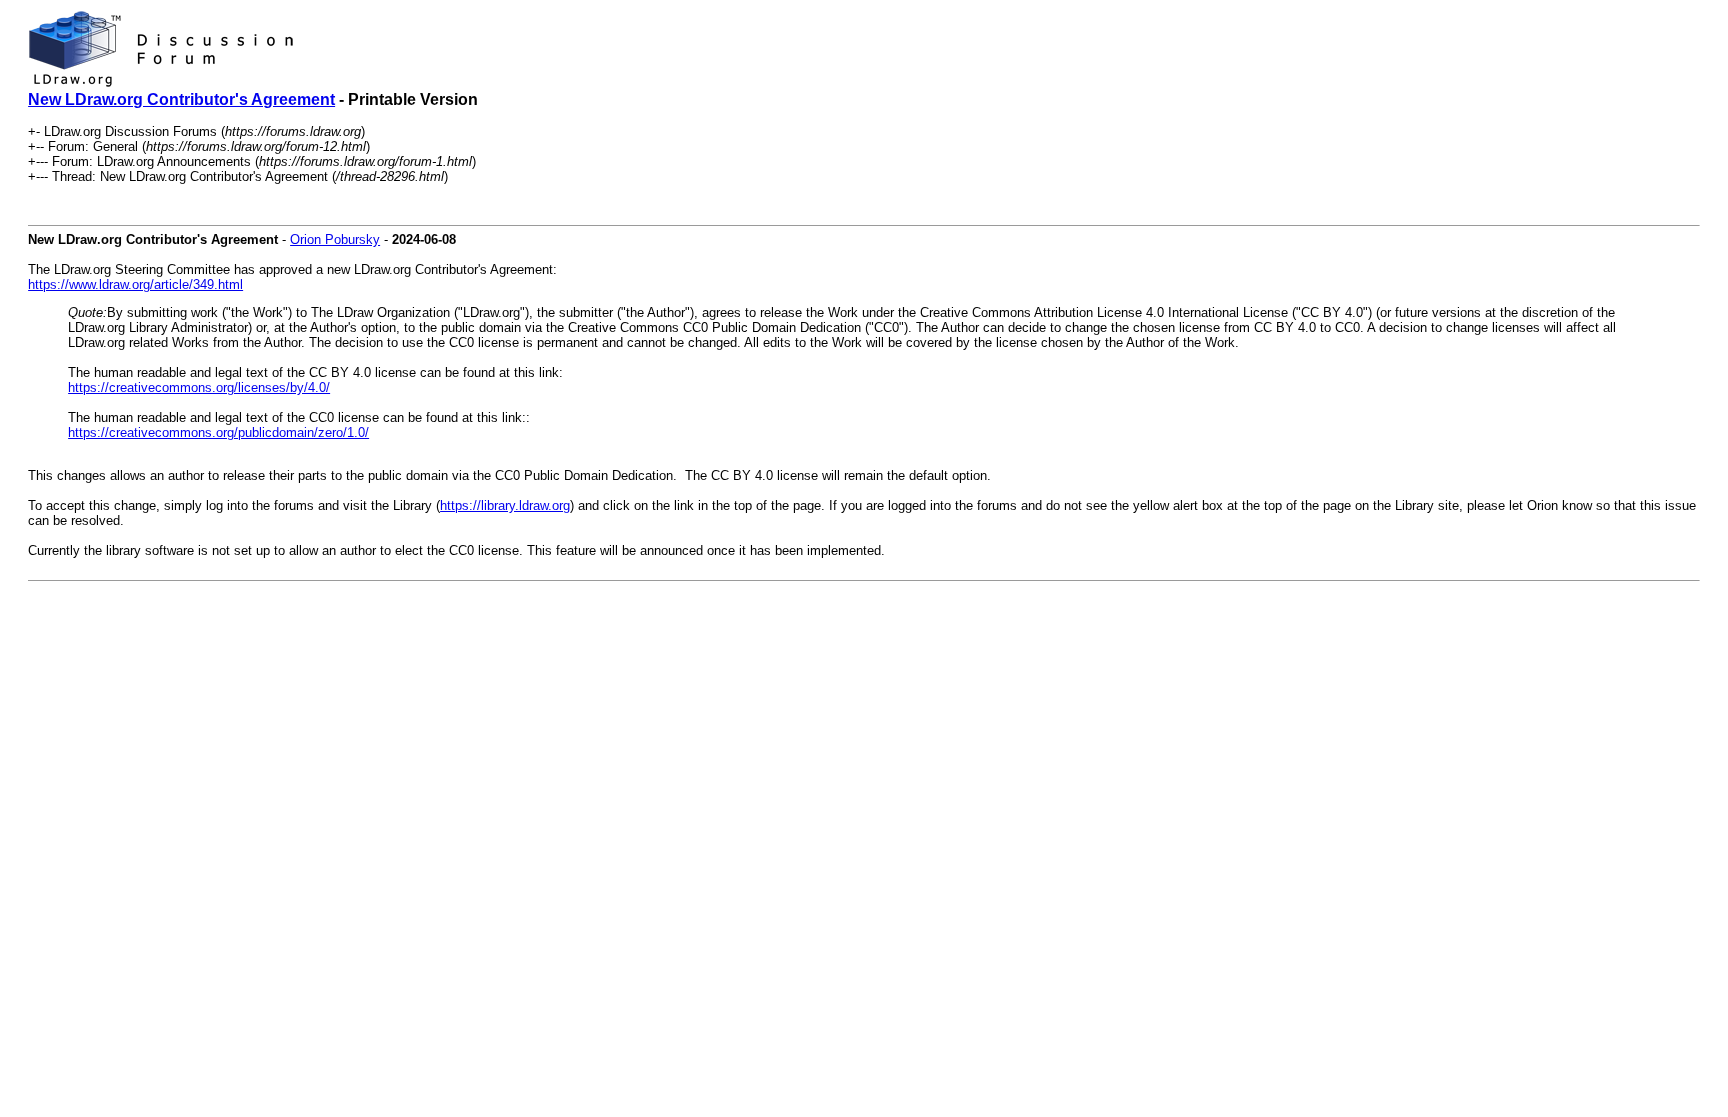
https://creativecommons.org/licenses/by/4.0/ (199, 387)
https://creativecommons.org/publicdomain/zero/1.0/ (218, 432)
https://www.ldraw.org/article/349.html (135, 284)
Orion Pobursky (335, 239)
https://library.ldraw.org (505, 505)
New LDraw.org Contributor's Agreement (181, 99)
